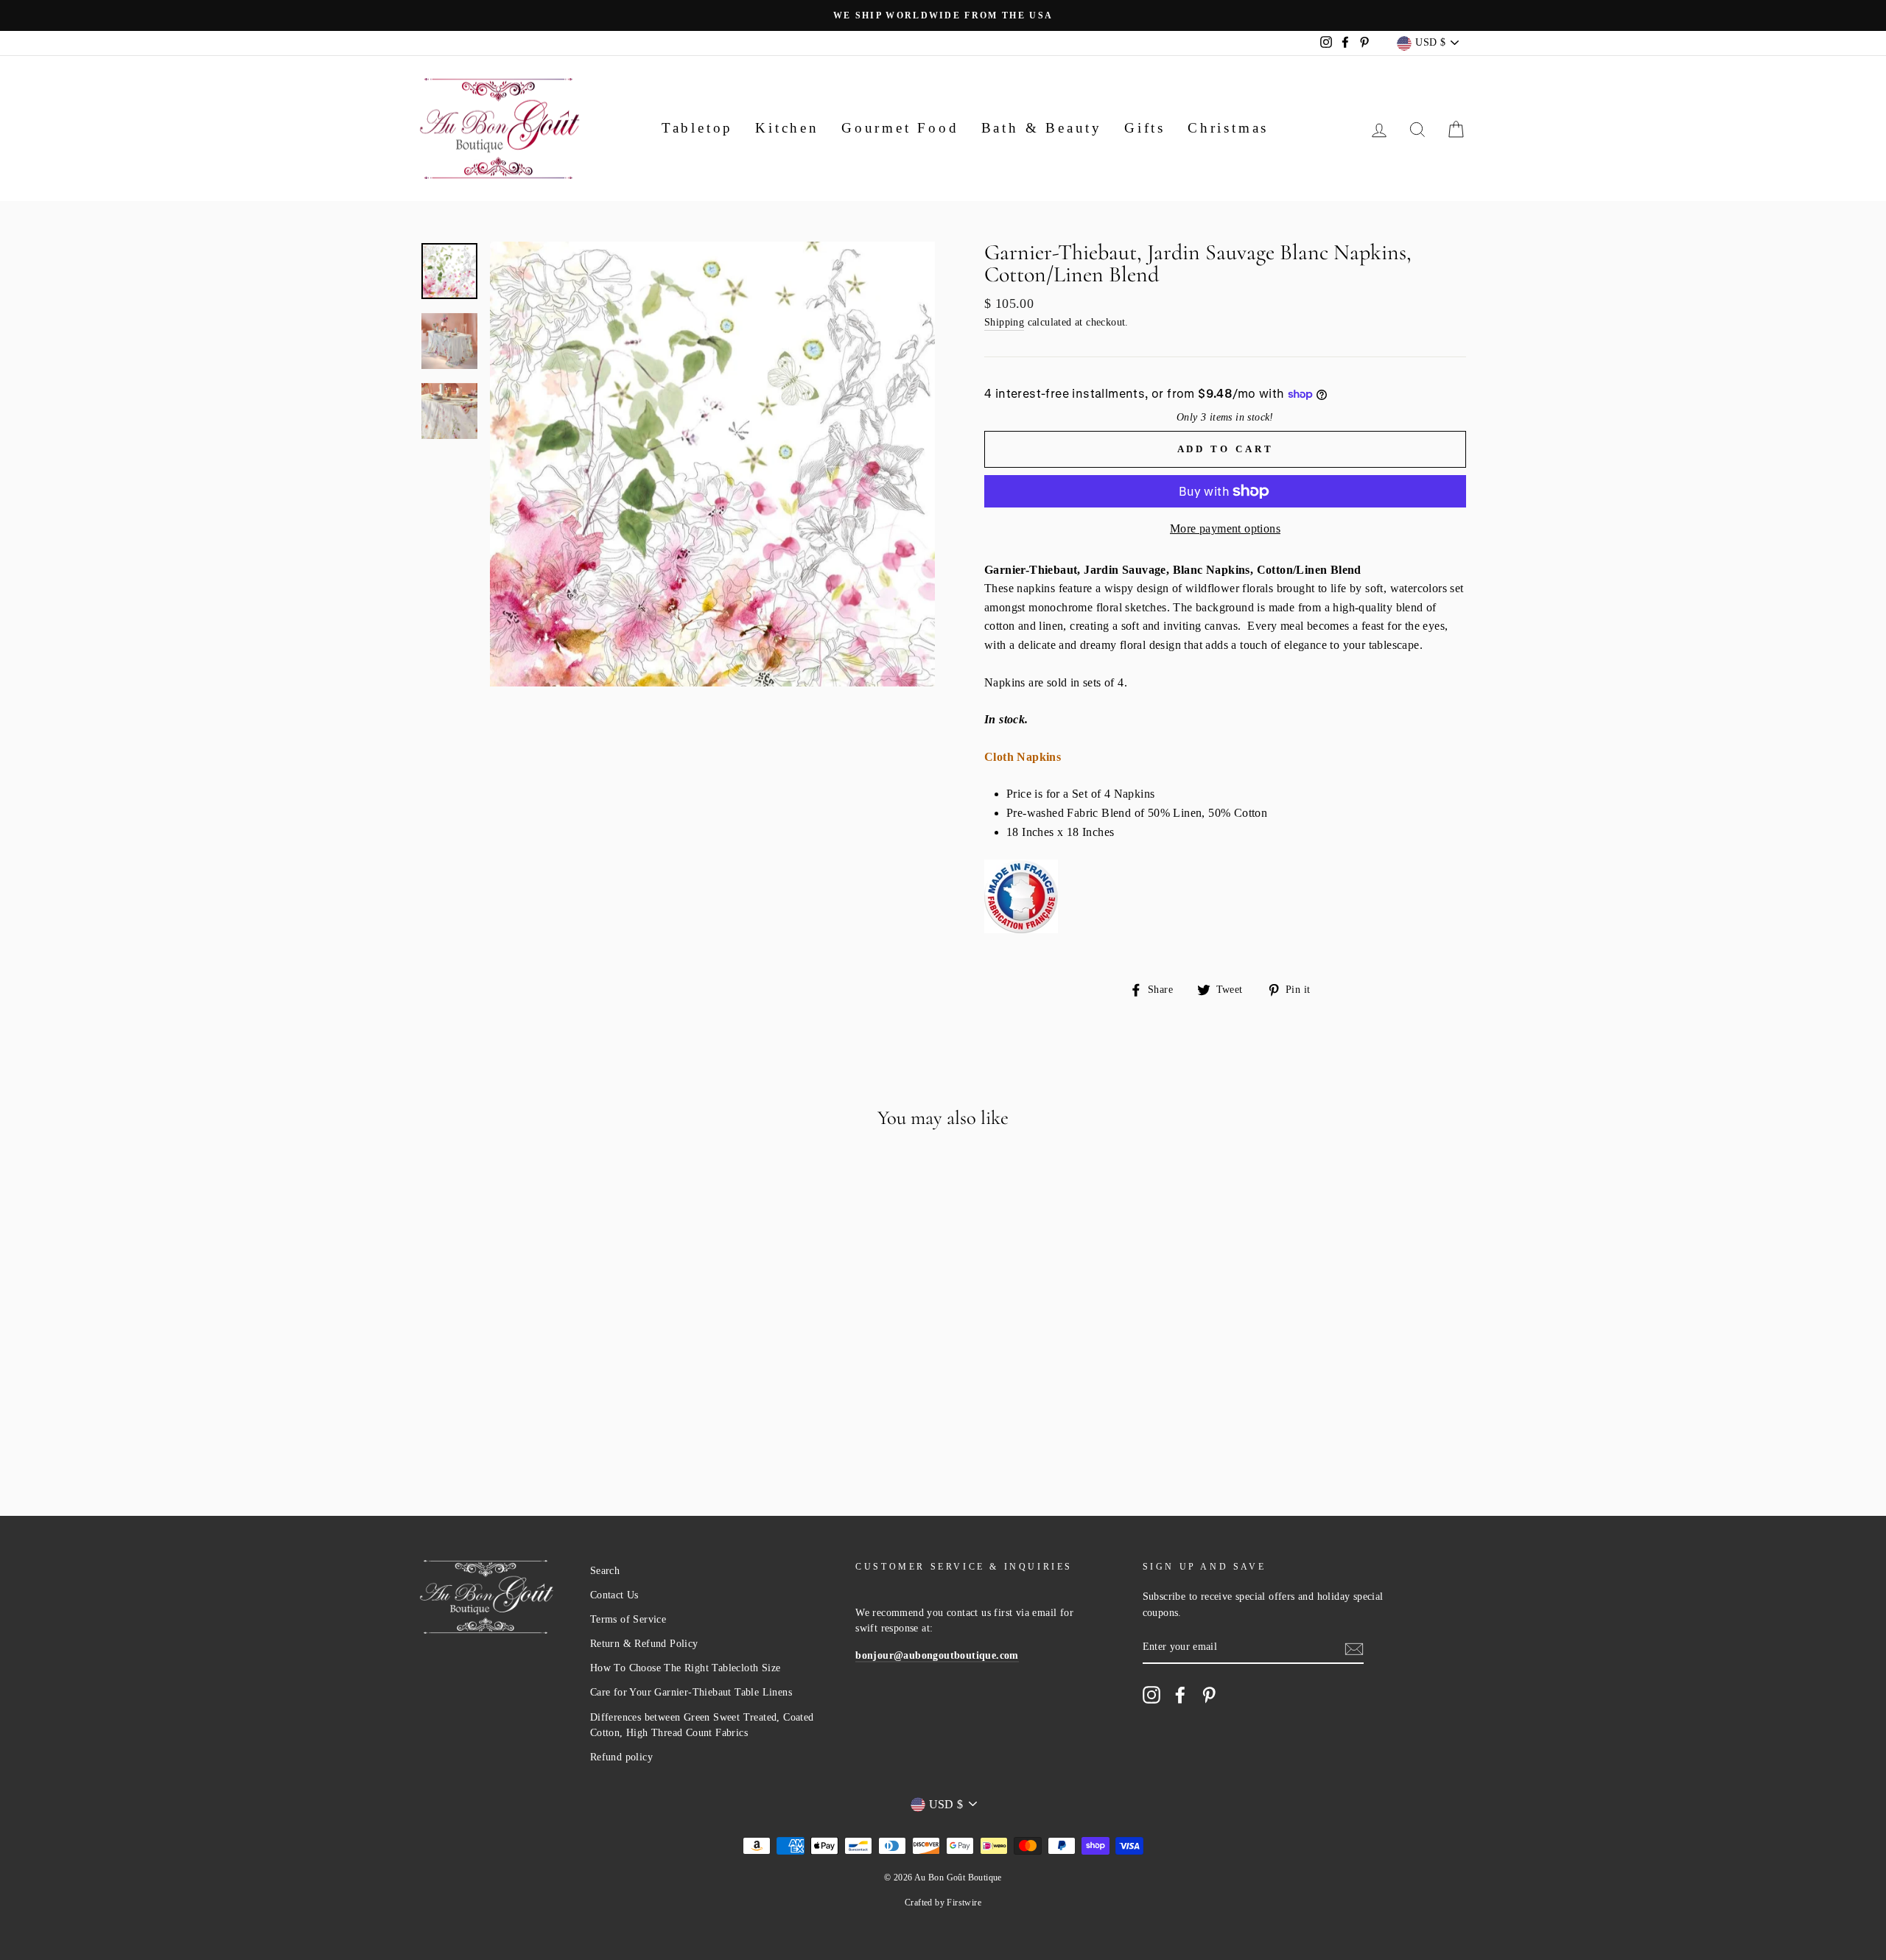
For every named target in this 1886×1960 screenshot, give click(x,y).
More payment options (1225, 528)
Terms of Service (628, 1619)
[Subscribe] (1354, 1648)
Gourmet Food (900, 128)
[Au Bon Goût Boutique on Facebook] (1180, 1695)
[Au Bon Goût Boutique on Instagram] (1151, 1695)
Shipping (1004, 322)
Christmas (1228, 128)
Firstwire (964, 1903)
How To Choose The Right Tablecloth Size (686, 1668)
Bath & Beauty (1042, 128)
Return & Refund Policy (644, 1644)
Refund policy (621, 1757)
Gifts (1145, 128)
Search (605, 1571)
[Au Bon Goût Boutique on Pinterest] (1209, 1695)
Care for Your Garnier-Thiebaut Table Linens (691, 1692)
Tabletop (697, 128)
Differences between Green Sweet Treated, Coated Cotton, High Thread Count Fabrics (702, 1725)
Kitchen (787, 128)
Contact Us (614, 1595)
